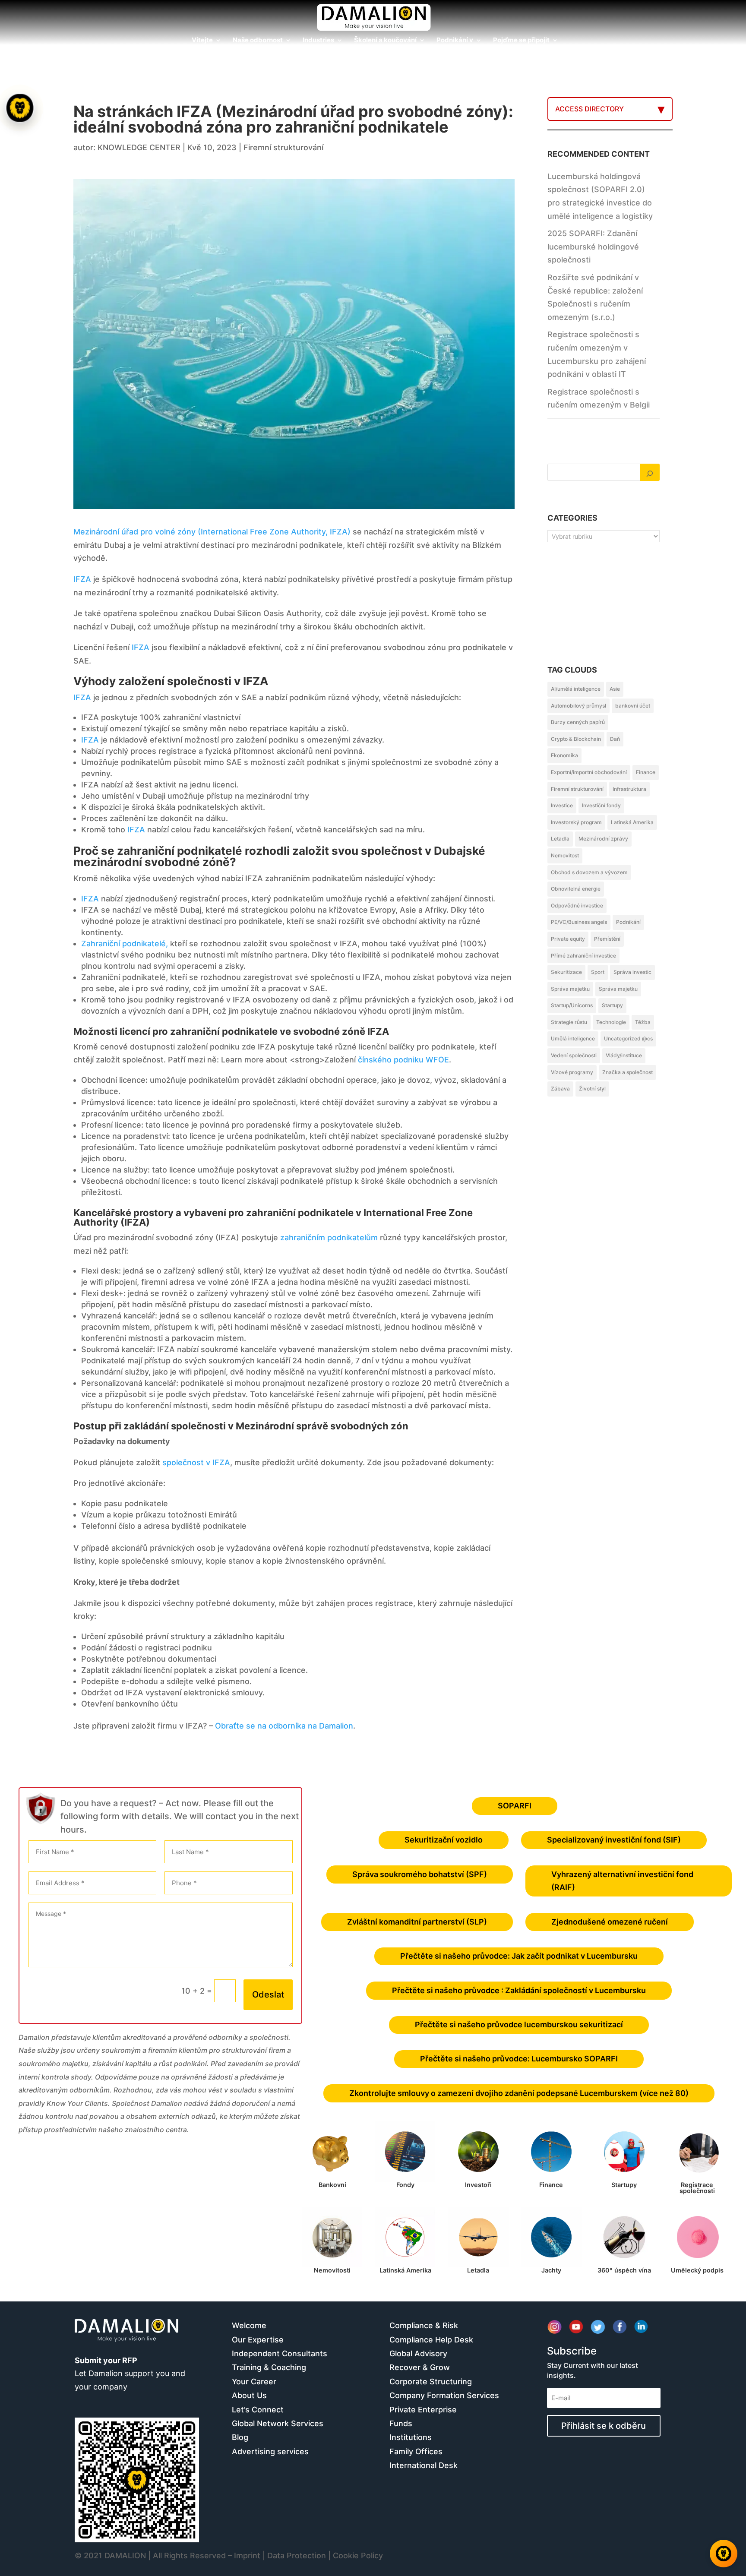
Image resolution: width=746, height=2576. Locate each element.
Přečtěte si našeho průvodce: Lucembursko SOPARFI (519, 2059)
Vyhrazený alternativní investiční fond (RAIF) (622, 1881)
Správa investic (632, 972)
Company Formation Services (444, 2395)
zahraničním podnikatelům (329, 1237)
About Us (249, 2395)
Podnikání (628, 922)
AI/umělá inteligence (576, 689)
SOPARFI (515, 1806)
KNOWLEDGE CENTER (139, 147)
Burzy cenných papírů (578, 722)
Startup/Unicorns (572, 1005)
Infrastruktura (629, 789)
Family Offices (416, 2451)
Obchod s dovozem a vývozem (589, 872)
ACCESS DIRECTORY (590, 109)
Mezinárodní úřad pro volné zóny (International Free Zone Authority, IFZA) (212, 532)
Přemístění (607, 939)
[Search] (650, 472)
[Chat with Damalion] (724, 2554)
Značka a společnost (627, 1072)
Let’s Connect (258, 2410)
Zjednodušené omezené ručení (610, 1922)
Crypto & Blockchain (576, 739)
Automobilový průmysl (578, 706)
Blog (240, 2437)
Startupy (612, 1005)
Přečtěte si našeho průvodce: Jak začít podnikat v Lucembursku (519, 1956)
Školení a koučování (385, 41)
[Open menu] (20, 108)
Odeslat (268, 1994)
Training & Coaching (269, 2367)
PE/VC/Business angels (579, 922)
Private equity (568, 939)
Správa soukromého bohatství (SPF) (420, 1874)
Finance (646, 772)
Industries (318, 41)
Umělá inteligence (573, 1038)
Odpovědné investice (577, 906)
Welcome (249, 2325)
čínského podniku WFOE (403, 1060)
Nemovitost (565, 855)
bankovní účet (633, 706)
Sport (598, 972)
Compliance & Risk (424, 2325)
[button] (21, 1288)
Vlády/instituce (624, 1055)
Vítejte (202, 41)
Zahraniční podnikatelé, (125, 943)
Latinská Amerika (632, 822)
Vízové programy (572, 1072)
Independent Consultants (280, 2353)
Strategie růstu (569, 1022)
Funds (401, 2423)
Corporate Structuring (431, 2382)
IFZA (82, 579)
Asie (615, 689)
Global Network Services (278, 2423)
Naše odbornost (258, 41)
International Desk (424, 2465)
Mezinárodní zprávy (603, 839)
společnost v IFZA (196, 1462)
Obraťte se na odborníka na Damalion (284, 1726)
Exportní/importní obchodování (589, 772)
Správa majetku (570, 989)
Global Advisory (418, 2353)
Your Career (254, 2382)
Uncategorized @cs (628, 1038)
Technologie (611, 1022)
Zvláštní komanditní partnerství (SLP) (417, 1922)
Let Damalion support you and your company (130, 2374)
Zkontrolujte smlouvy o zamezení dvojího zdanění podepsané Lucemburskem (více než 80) (519, 2093)
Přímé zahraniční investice (583, 956)
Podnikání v (455, 41)
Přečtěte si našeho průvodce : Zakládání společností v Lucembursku (519, 1990)
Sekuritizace (566, 972)
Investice (562, 805)
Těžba (643, 1022)
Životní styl (592, 1089)
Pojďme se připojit (521, 41)
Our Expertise (258, 2340)
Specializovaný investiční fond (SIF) (614, 1840)
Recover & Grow (420, 2367)
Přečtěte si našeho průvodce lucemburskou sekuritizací (519, 2024)
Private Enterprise (423, 2410)
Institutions (411, 2437)
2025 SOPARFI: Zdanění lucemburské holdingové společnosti (593, 247)
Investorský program (576, 822)
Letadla (560, 839)
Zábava (560, 1089)
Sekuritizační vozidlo (444, 1840)
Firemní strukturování (283, 147)
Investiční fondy (601, 805)
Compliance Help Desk (431, 2340)
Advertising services (270, 2451)
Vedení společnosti (574, 1055)
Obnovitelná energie (576, 889)
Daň (615, 739)
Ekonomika (564, 755)
